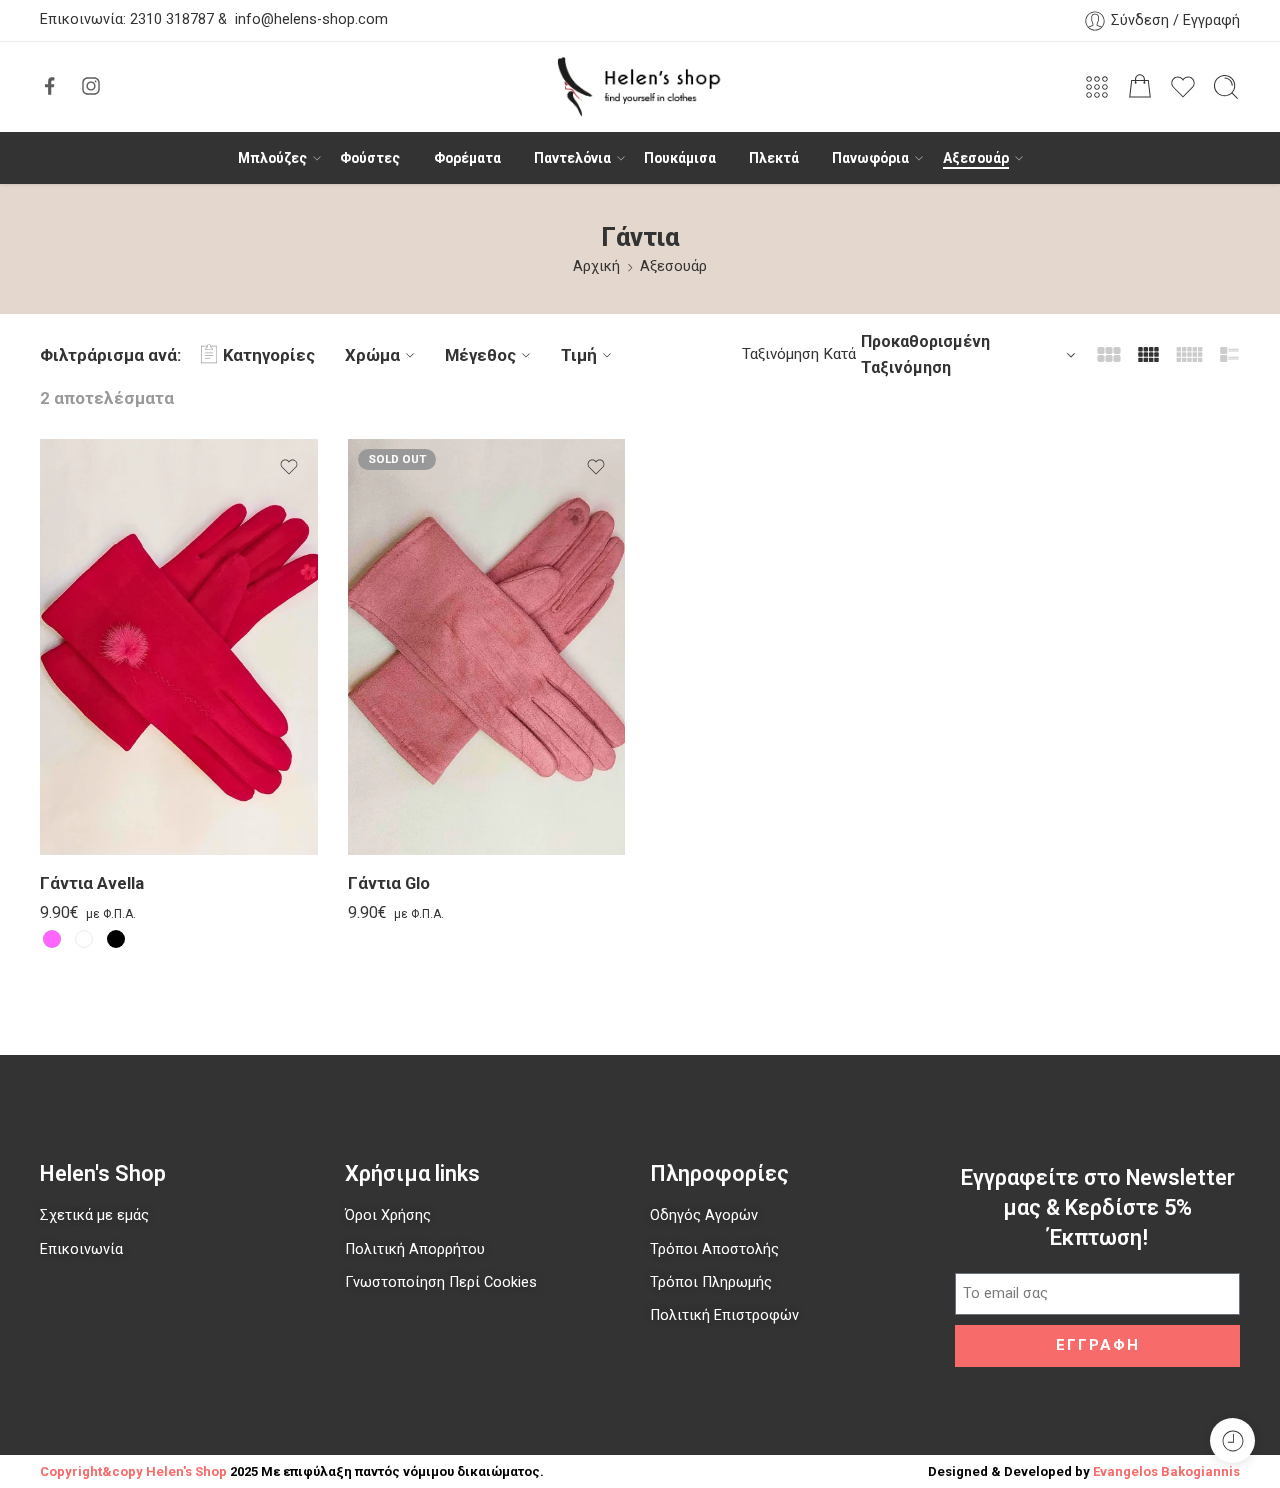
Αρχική (596, 266)
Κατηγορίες (269, 355)
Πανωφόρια (870, 158)
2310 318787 (170, 20)
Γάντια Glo (389, 884)
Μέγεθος (480, 355)
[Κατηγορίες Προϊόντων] (1097, 87)
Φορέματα (467, 158)
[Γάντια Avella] (179, 647)
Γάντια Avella (92, 884)
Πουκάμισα (680, 158)
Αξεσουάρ (976, 158)
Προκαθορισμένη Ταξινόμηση (925, 354)
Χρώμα (372, 355)
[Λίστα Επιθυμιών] (289, 467)
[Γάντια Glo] (487, 647)
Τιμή (579, 355)
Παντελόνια (572, 158)
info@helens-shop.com (311, 20)
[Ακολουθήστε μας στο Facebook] (50, 86)
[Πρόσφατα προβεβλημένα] (1232, 1440)
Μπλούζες (272, 158)
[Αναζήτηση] (1226, 87)
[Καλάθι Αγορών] (1140, 87)
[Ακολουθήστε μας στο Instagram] (91, 86)
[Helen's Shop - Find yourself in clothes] (640, 87)
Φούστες (370, 158)
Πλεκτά (774, 158)
